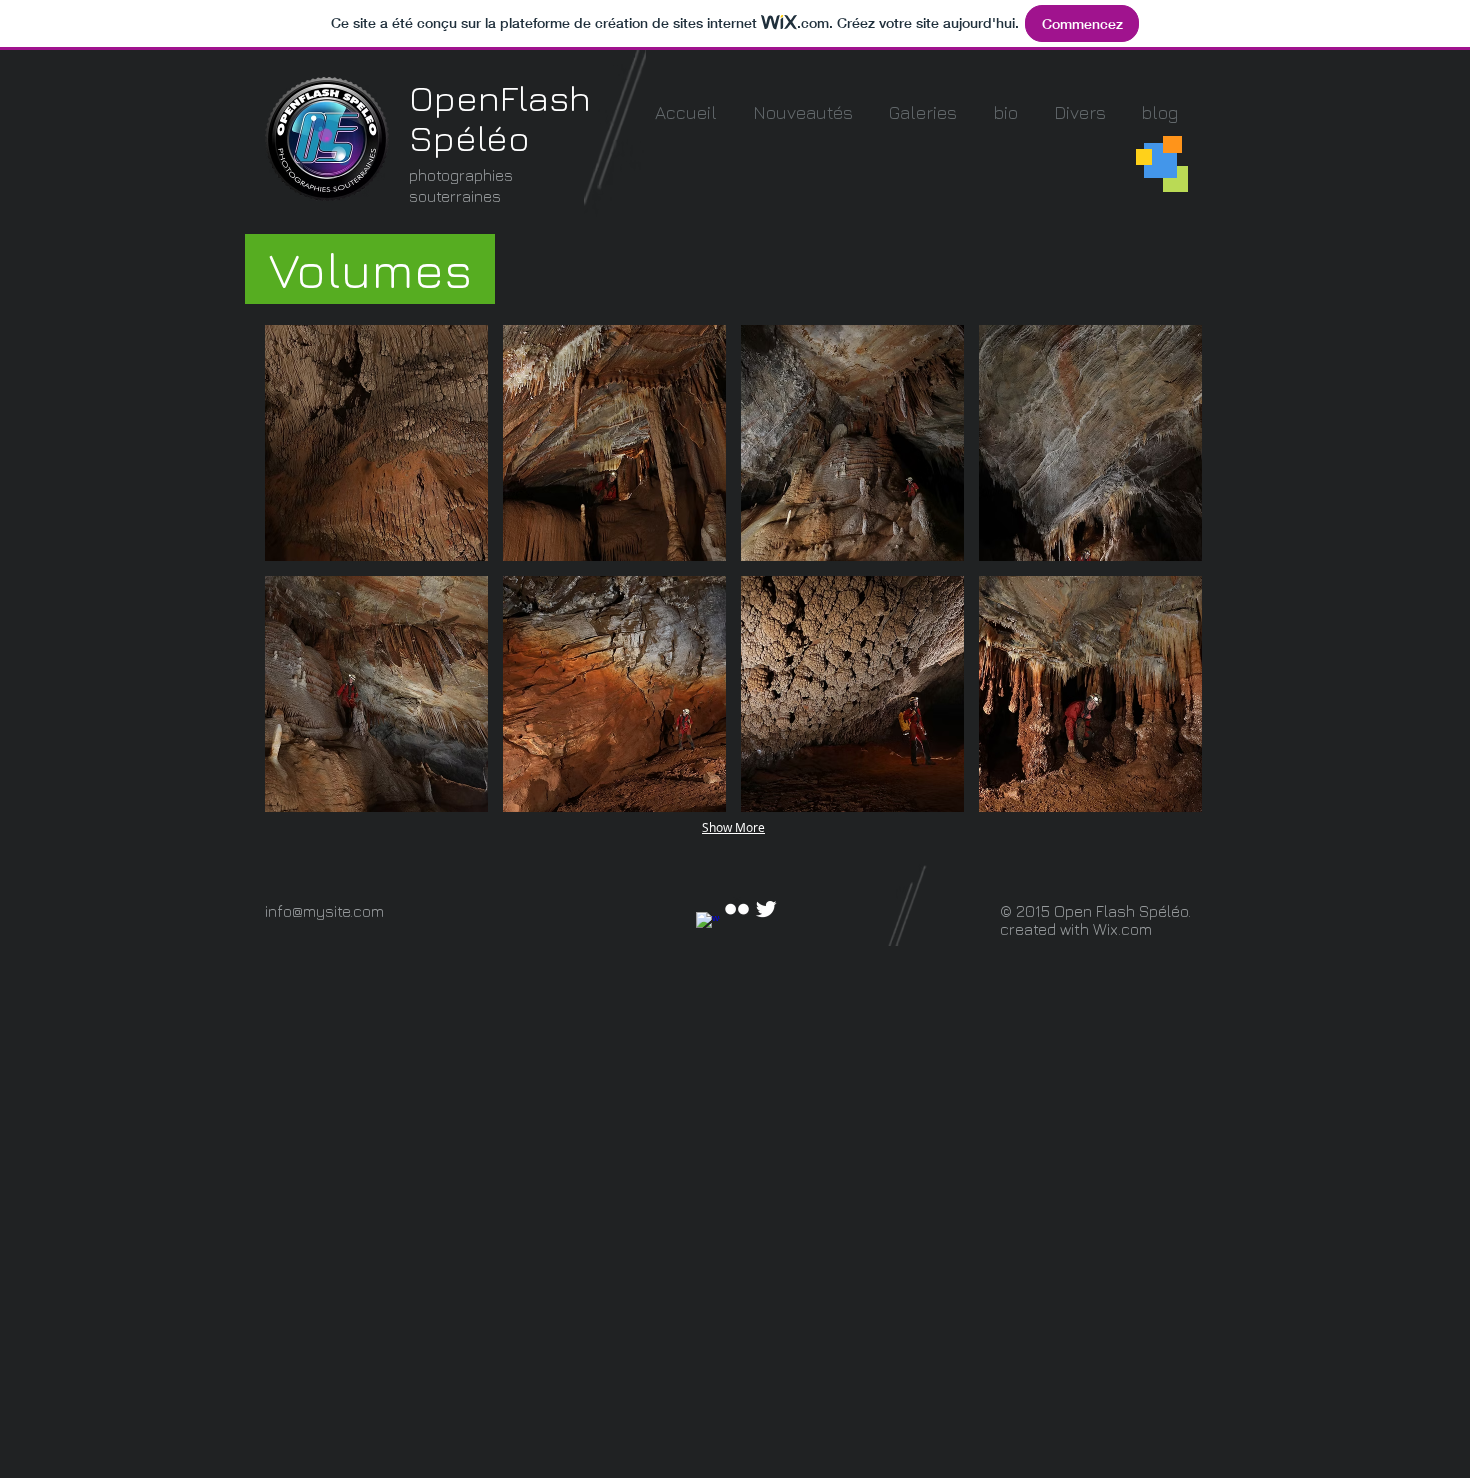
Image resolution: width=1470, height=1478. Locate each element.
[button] (923, 112)
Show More (733, 827)
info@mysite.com (324, 911)
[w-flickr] (737, 909)
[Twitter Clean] (766, 909)
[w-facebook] (708, 924)
